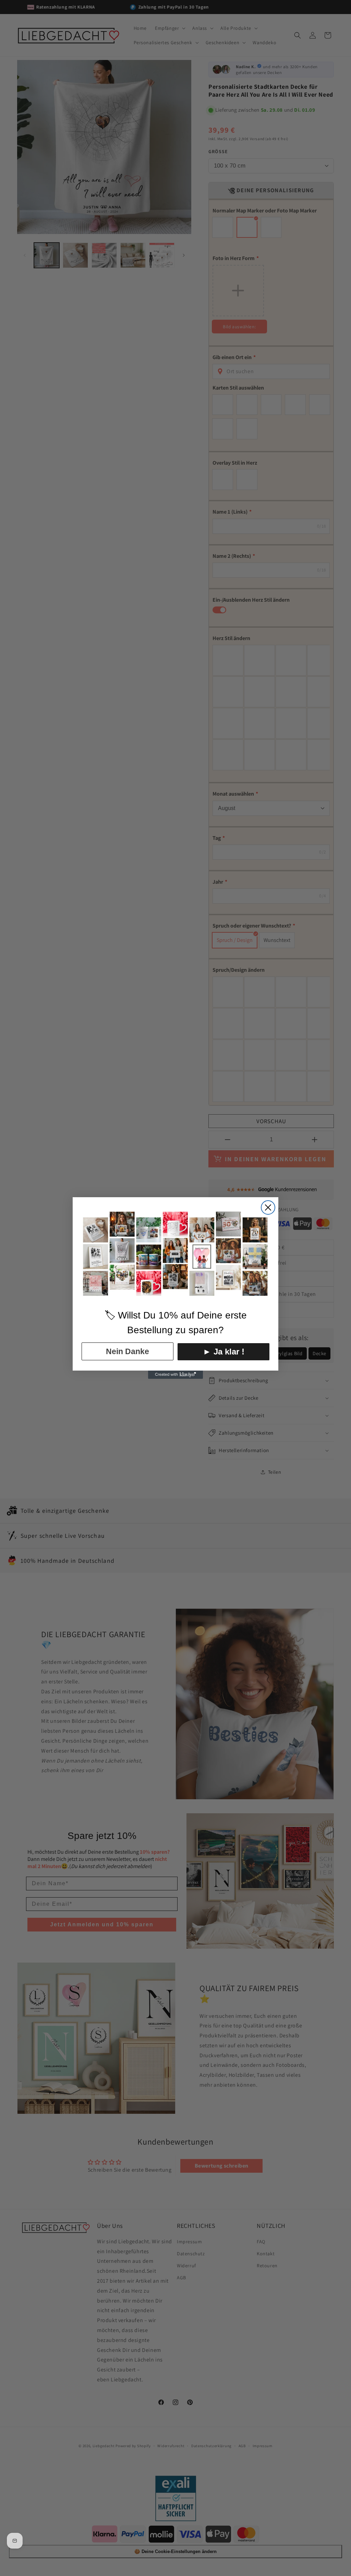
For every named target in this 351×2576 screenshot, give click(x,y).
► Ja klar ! (224, 1352)
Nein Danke (128, 1351)
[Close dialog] (268, 1207)
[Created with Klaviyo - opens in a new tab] (175, 1375)
